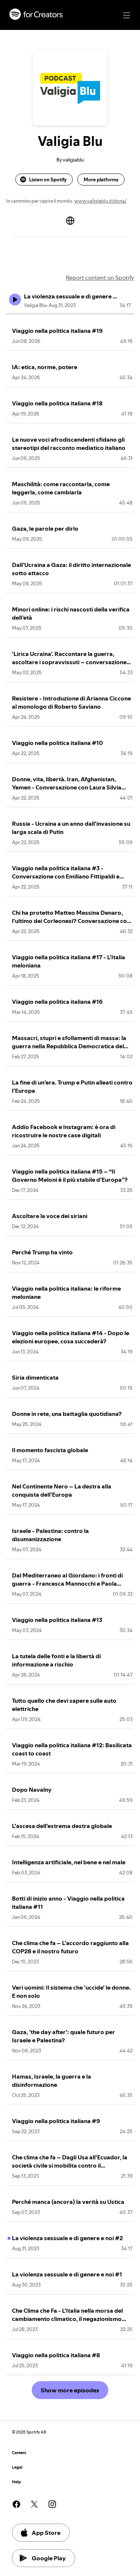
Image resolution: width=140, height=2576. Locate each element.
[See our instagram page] (52, 2504)
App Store (46, 2533)
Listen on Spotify (48, 180)
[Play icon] (15, 300)
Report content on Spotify (100, 277)
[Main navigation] (127, 15)
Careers (19, 2453)
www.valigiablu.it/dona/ (100, 201)
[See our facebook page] (16, 2504)
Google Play (49, 2558)
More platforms (101, 180)
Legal (17, 2467)
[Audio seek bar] (70, 314)
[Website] (70, 221)
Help (16, 2482)
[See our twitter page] (34, 2504)
